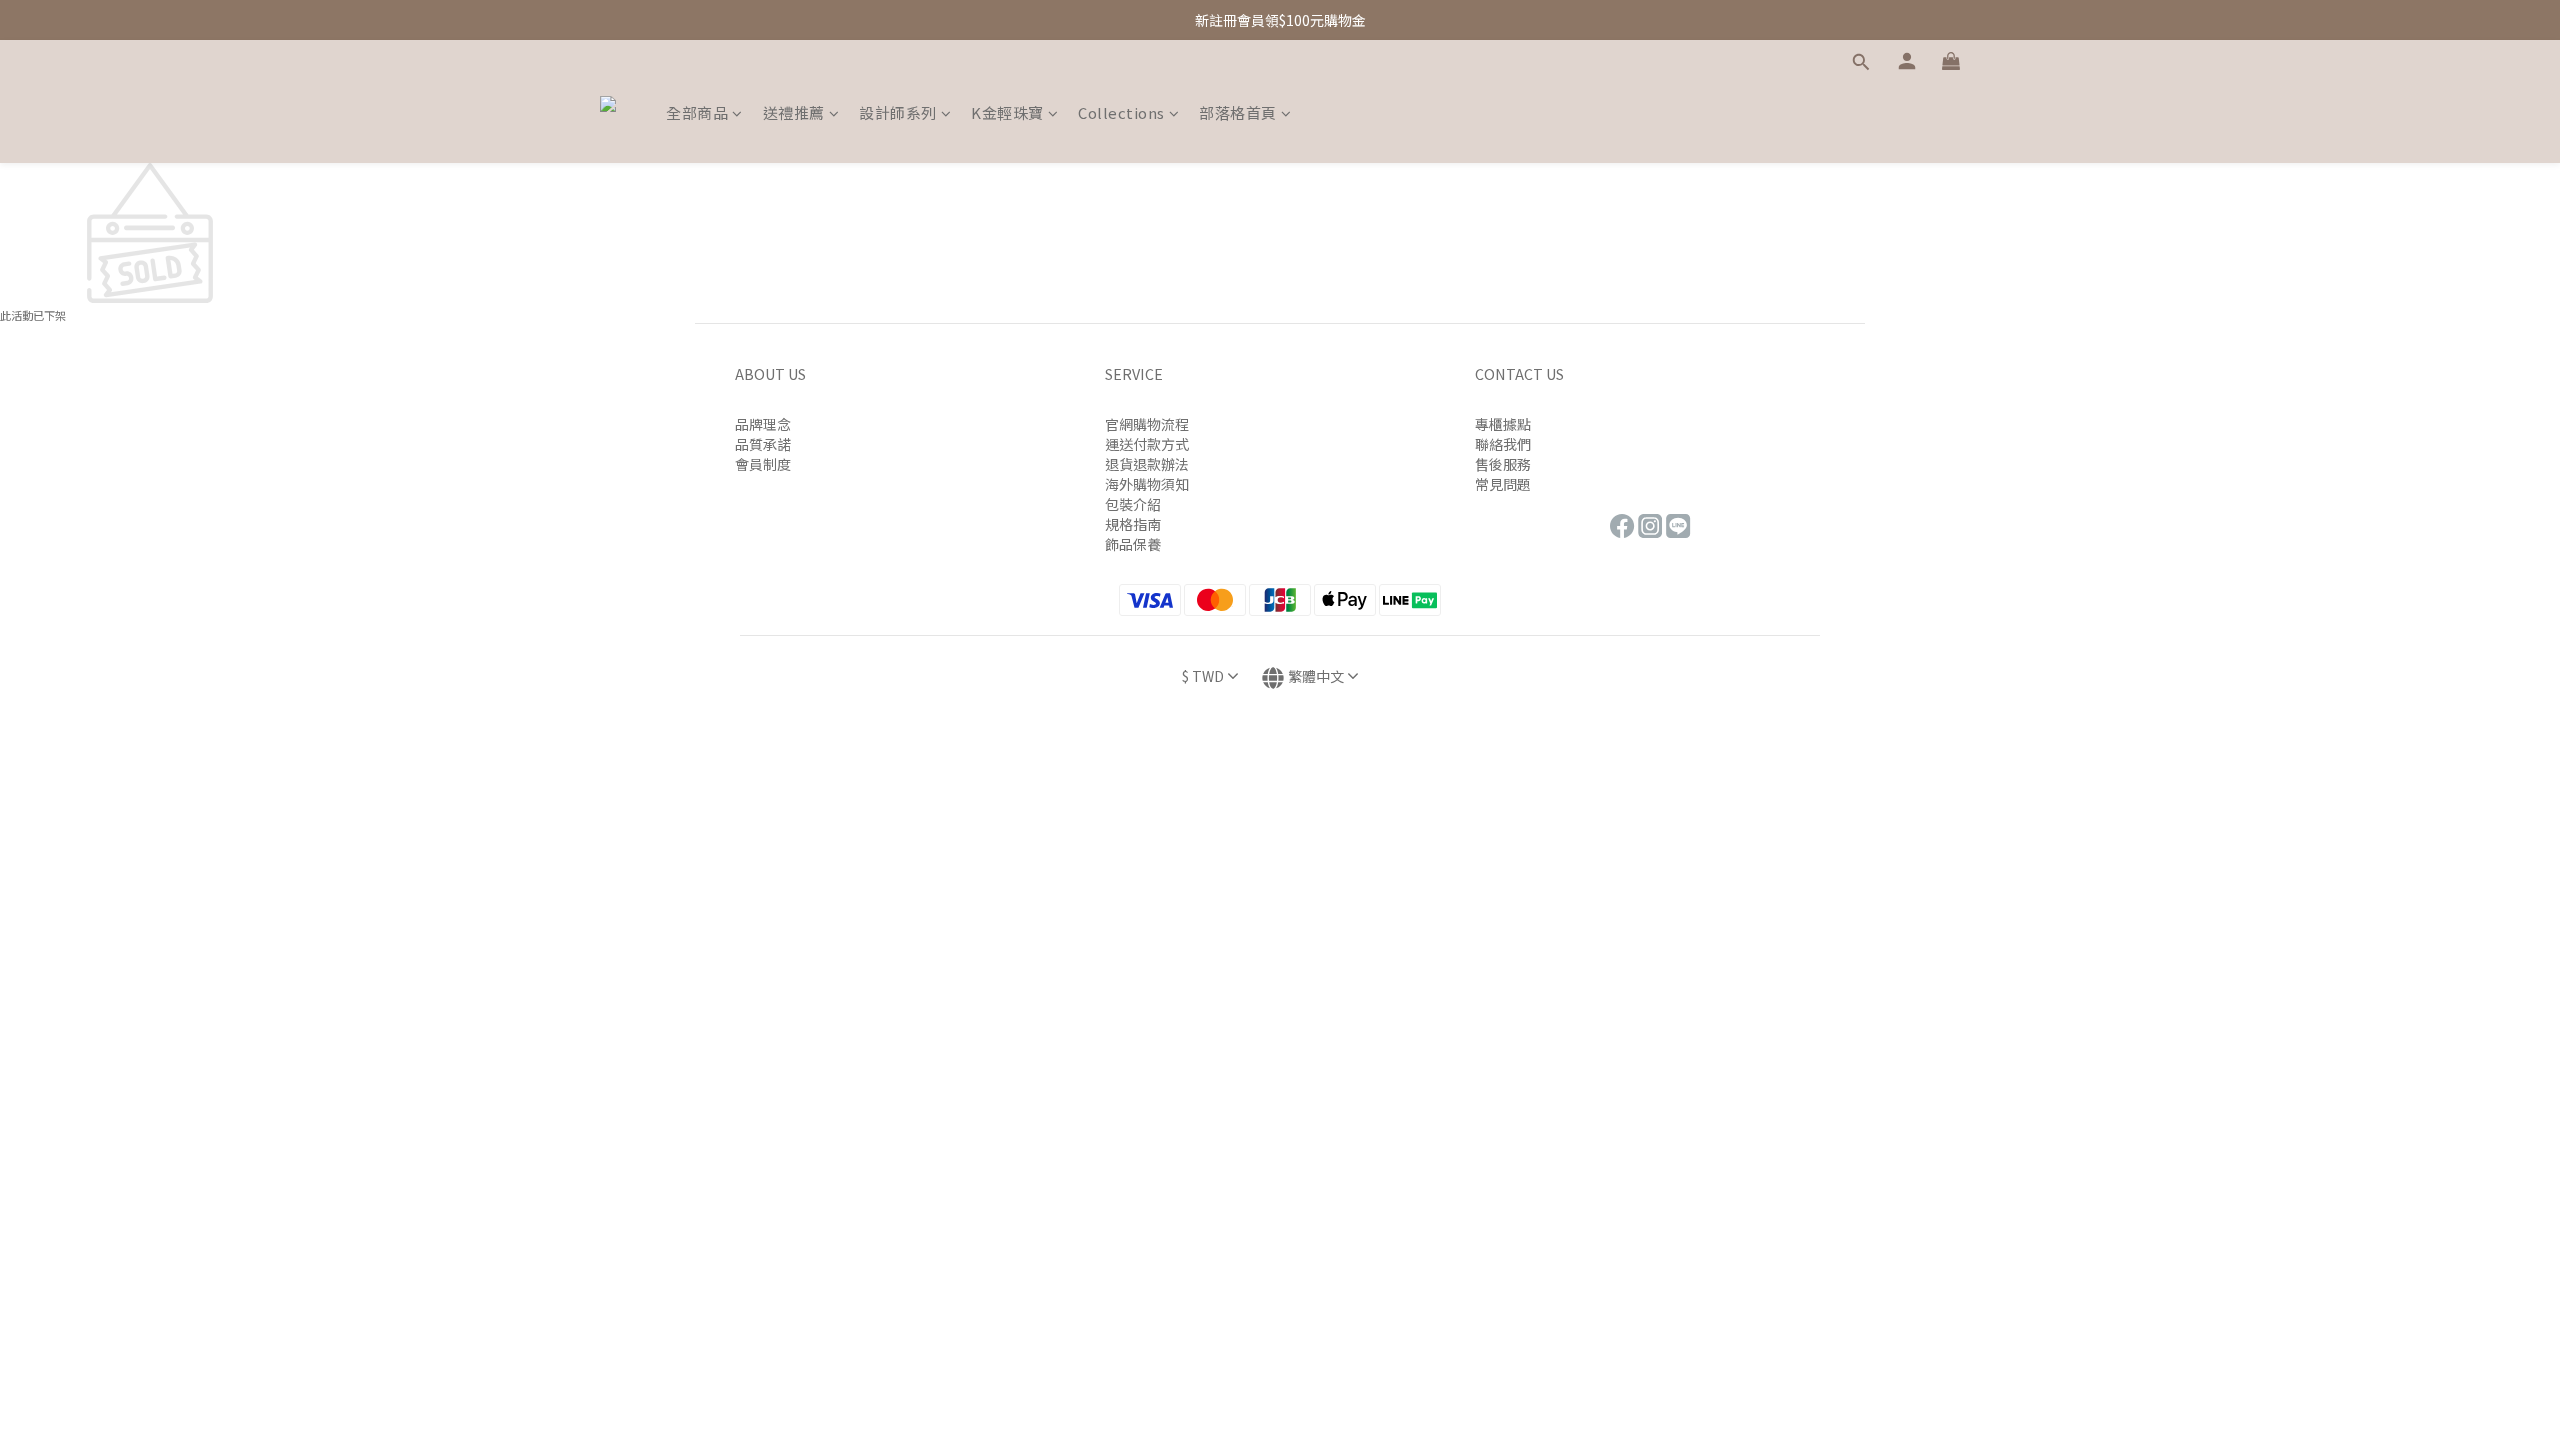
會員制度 (763, 464)
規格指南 (1133, 524)
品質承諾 (763, 444)
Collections (1121, 112)
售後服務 (1503, 464)
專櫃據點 (1503, 424)
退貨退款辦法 (1147, 464)
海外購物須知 (1147, 484)
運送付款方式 (1147, 444)
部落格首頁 (1238, 112)
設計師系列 (898, 112)
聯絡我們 (1503, 444)
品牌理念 (763, 424)
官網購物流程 (1147, 424)
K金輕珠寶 (1007, 112)
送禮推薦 (794, 112)
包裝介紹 (1133, 504)
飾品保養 (1133, 544)
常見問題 (1503, 484)
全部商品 (697, 112)
